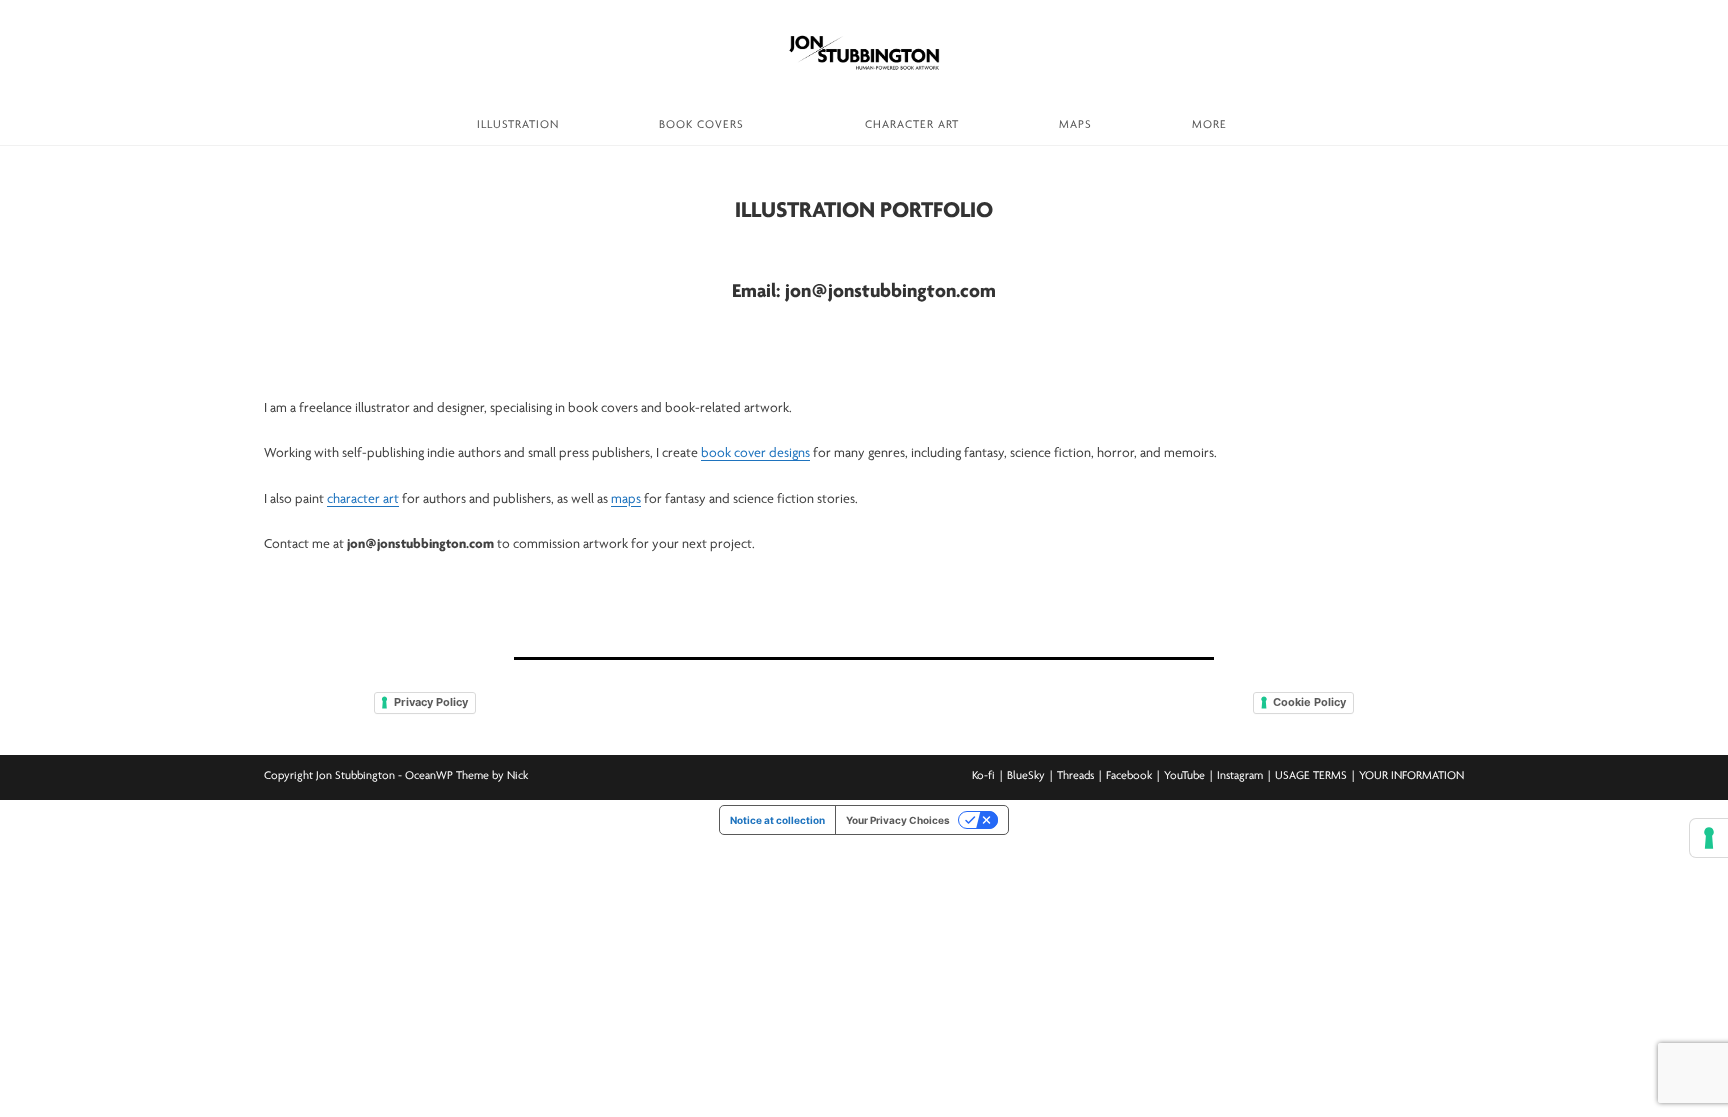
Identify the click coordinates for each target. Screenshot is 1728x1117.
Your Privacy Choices (898, 820)
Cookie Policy (1309, 702)
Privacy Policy (431, 702)
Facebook (1129, 776)
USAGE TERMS (1311, 776)
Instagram (1240, 776)
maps (626, 499)
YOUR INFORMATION (1411, 776)
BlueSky (1026, 776)
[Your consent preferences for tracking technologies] (1709, 838)
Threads (1075, 776)
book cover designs (755, 453)
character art (363, 499)
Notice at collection (777, 820)
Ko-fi (983, 776)
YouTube (1184, 776)
